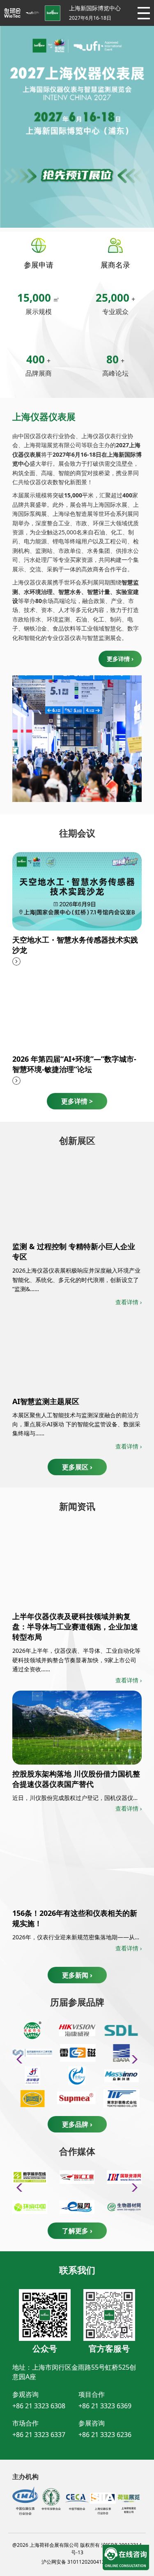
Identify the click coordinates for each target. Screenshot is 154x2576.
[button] (132, 2059)
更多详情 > (77, 1101)
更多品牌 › (77, 2124)
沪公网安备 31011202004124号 (77, 2562)
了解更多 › (77, 2231)
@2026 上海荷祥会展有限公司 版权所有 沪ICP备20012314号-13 (77, 2549)
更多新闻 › (77, 1975)
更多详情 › (120, 659)
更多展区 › (77, 1467)
